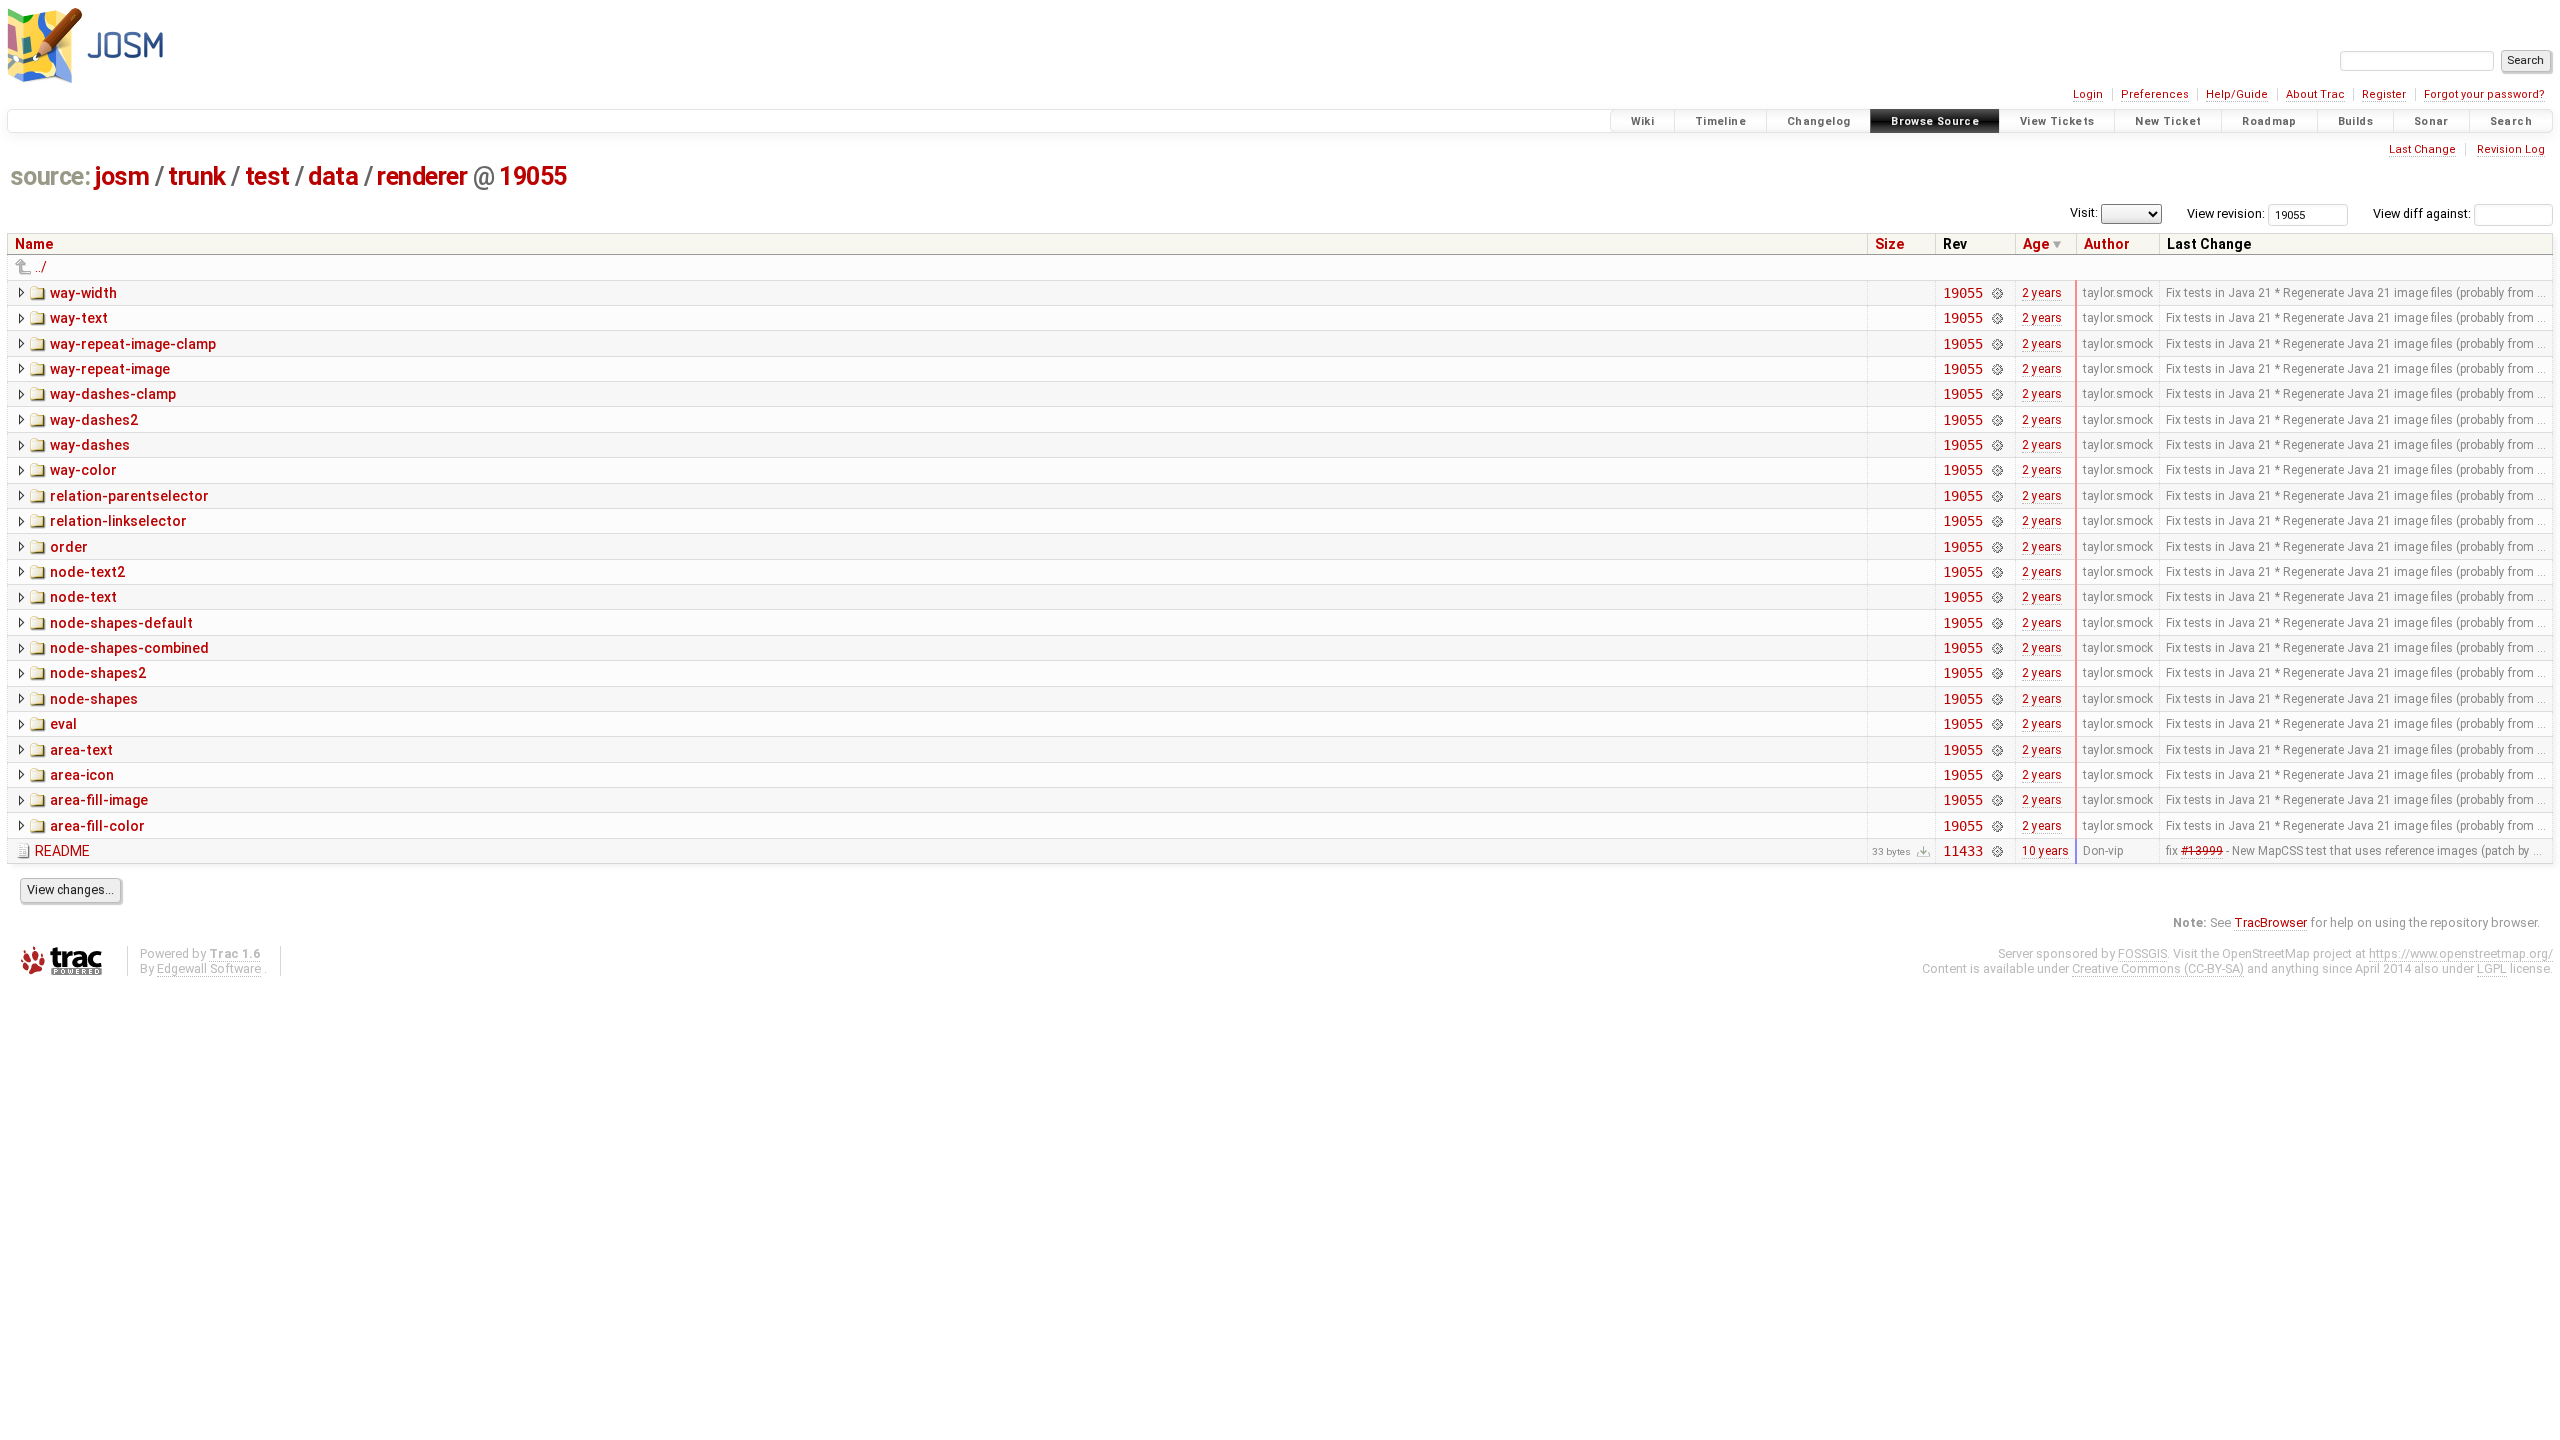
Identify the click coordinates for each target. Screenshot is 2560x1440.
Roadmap (2269, 121)
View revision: (2226, 213)
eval (63, 724)
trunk (197, 176)
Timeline (1720, 121)
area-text (81, 750)
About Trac (2315, 94)
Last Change (2422, 149)
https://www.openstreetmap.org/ (2461, 953)
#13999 (2202, 851)
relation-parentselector (129, 496)
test (267, 176)
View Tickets (2057, 121)
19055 (533, 176)
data (333, 176)
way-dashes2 (94, 420)
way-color (83, 470)
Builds (2355, 121)
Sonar (2431, 121)
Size (1889, 244)
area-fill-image (99, 800)
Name (34, 244)
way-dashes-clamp (113, 394)
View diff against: (2423, 213)
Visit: (2084, 212)
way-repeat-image (110, 369)
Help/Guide (2237, 94)
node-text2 (87, 572)
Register (2384, 94)
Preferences (2155, 94)
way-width (83, 293)
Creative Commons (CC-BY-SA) (2158, 968)
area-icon (82, 775)
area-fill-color (97, 826)
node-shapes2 (98, 673)
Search (2511, 121)
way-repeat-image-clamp (133, 344)
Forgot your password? (2484, 94)
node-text (83, 597)
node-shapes (94, 699)
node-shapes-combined (129, 648)
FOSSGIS (2142, 953)
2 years (2042, 293)
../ (41, 267)
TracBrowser (2270, 922)
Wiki (1643, 121)
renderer (422, 176)
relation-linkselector (118, 521)
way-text (79, 318)
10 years (2045, 851)
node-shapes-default (121, 623)
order (69, 547)
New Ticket (2168, 121)
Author (2107, 244)
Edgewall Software (209, 968)
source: (50, 176)
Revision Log (2511, 149)
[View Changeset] (1997, 293)
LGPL (2492, 968)
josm (122, 176)
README (62, 851)
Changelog (1818, 121)
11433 (1962, 851)
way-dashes (90, 445)
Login (2088, 94)
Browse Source (1935, 121)
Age (2036, 244)
